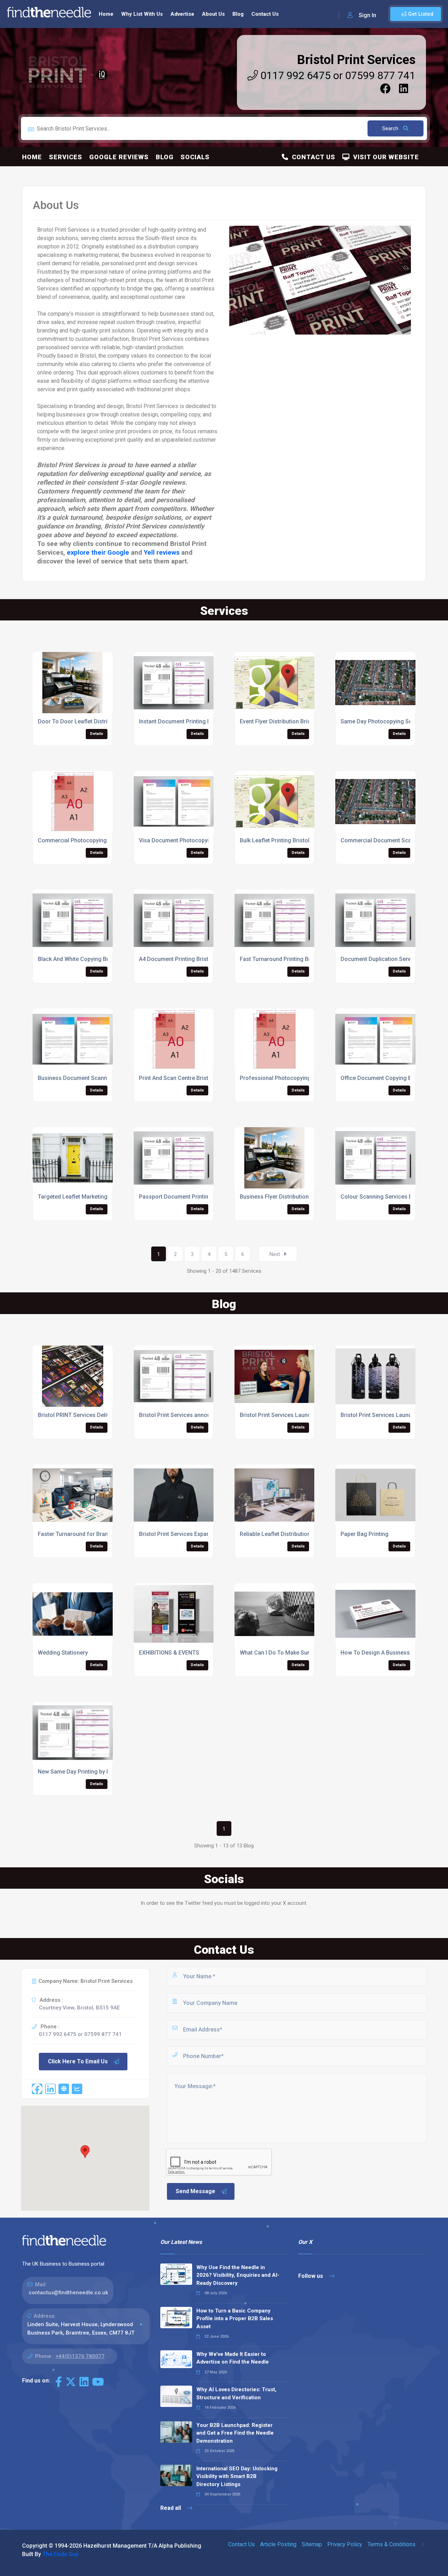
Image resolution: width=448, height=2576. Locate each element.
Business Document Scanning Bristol (86, 1078)
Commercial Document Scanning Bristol (392, 840)
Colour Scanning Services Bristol (383, 1197)
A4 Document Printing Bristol (176, 959)
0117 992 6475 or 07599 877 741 (337, 75)
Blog (238, 14)
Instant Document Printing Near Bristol (188, 721)
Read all (171, 2508)
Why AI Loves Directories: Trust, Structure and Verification (236, 2393)
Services (66, 157)
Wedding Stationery (63, 1653)
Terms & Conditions (391, 2544)
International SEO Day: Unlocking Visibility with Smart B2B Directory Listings (237, 2476)
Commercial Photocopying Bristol (81, 840)
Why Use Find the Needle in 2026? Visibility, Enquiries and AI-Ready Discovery (238, 2275)
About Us (213, 14)
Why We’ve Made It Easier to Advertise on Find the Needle (233, 2358)
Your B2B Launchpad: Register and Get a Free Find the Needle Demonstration (235, 2433)
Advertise (182, 14)
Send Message (195, 2191)
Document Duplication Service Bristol (388, 959)
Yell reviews (162, 553)
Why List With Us (142, 14)
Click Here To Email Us (78, 2061)
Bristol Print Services (356, 60)
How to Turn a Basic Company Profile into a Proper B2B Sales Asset (235, 2319)
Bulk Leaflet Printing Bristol (275, 840)
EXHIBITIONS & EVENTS (169, 1653)
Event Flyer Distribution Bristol (278, 721)
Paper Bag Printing (365, 1534)
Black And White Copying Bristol (79, 959)
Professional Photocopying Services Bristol (296, 1078)
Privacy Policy (345, 2544)
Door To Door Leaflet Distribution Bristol (90, 721)
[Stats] (77, 2089)
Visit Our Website (384, 157)
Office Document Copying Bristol (383, 1078)
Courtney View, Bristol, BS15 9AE (79, 2008)
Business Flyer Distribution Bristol (283, 1197)
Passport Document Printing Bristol (184, 1197)
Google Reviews (119, 157)
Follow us (311, 2276)
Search (391, 128)
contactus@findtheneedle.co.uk (68, 2293)
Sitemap (312, 2544)
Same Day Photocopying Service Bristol (392, 721)
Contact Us (265, 14)
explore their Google (98, 553)
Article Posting (278, 2544)
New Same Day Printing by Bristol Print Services (99, 1772)
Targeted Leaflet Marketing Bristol (82, 1197)
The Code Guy (60, 2554)
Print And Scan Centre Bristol (176, 1078)
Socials (195, 157)
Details (97, 734)
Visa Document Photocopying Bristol (186, 840)
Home (106, 14)
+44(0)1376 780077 (80, 2356)
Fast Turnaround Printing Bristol (281, 959)
